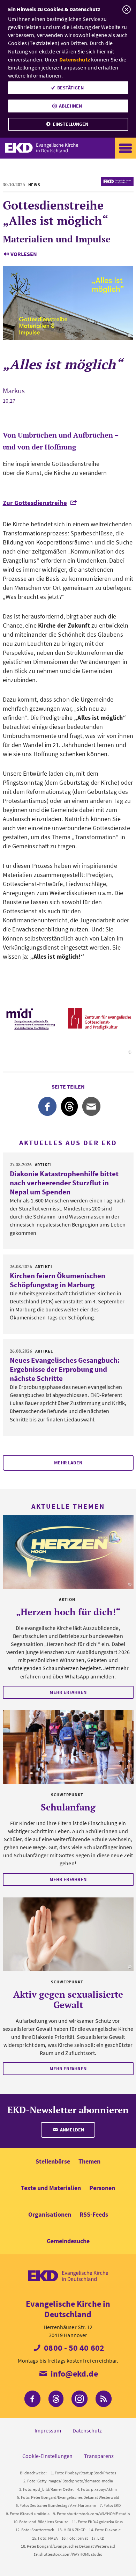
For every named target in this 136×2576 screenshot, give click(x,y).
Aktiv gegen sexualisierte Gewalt (68, 1999)
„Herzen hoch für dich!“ (68, 1612)
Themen (89, 2161)
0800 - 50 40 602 (73, 2348)
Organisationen (50, 2214)
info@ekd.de (73, 2374)
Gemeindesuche (68, 2241)
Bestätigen (70, 88)
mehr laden (68, 1463)
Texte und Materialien (51, 2188)
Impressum (48, 2430)
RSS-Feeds (94, 2214)
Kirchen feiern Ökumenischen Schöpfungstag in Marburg (58, 1280)
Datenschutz (75, 59)
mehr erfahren (68, 1692)
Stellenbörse (53, 2161)
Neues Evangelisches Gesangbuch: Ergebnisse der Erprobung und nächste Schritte (65, 1369)
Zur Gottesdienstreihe (35, 503)
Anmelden (71, 2130)
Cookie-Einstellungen (47, 2456)
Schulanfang (68, 1807)
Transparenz (99, 2456)
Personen (102, 2188)
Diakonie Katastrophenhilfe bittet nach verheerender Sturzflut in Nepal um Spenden (64, 1183)
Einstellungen (70, 124)
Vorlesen (24, 254)
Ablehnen (70, 106)
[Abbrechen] (126, 10)
